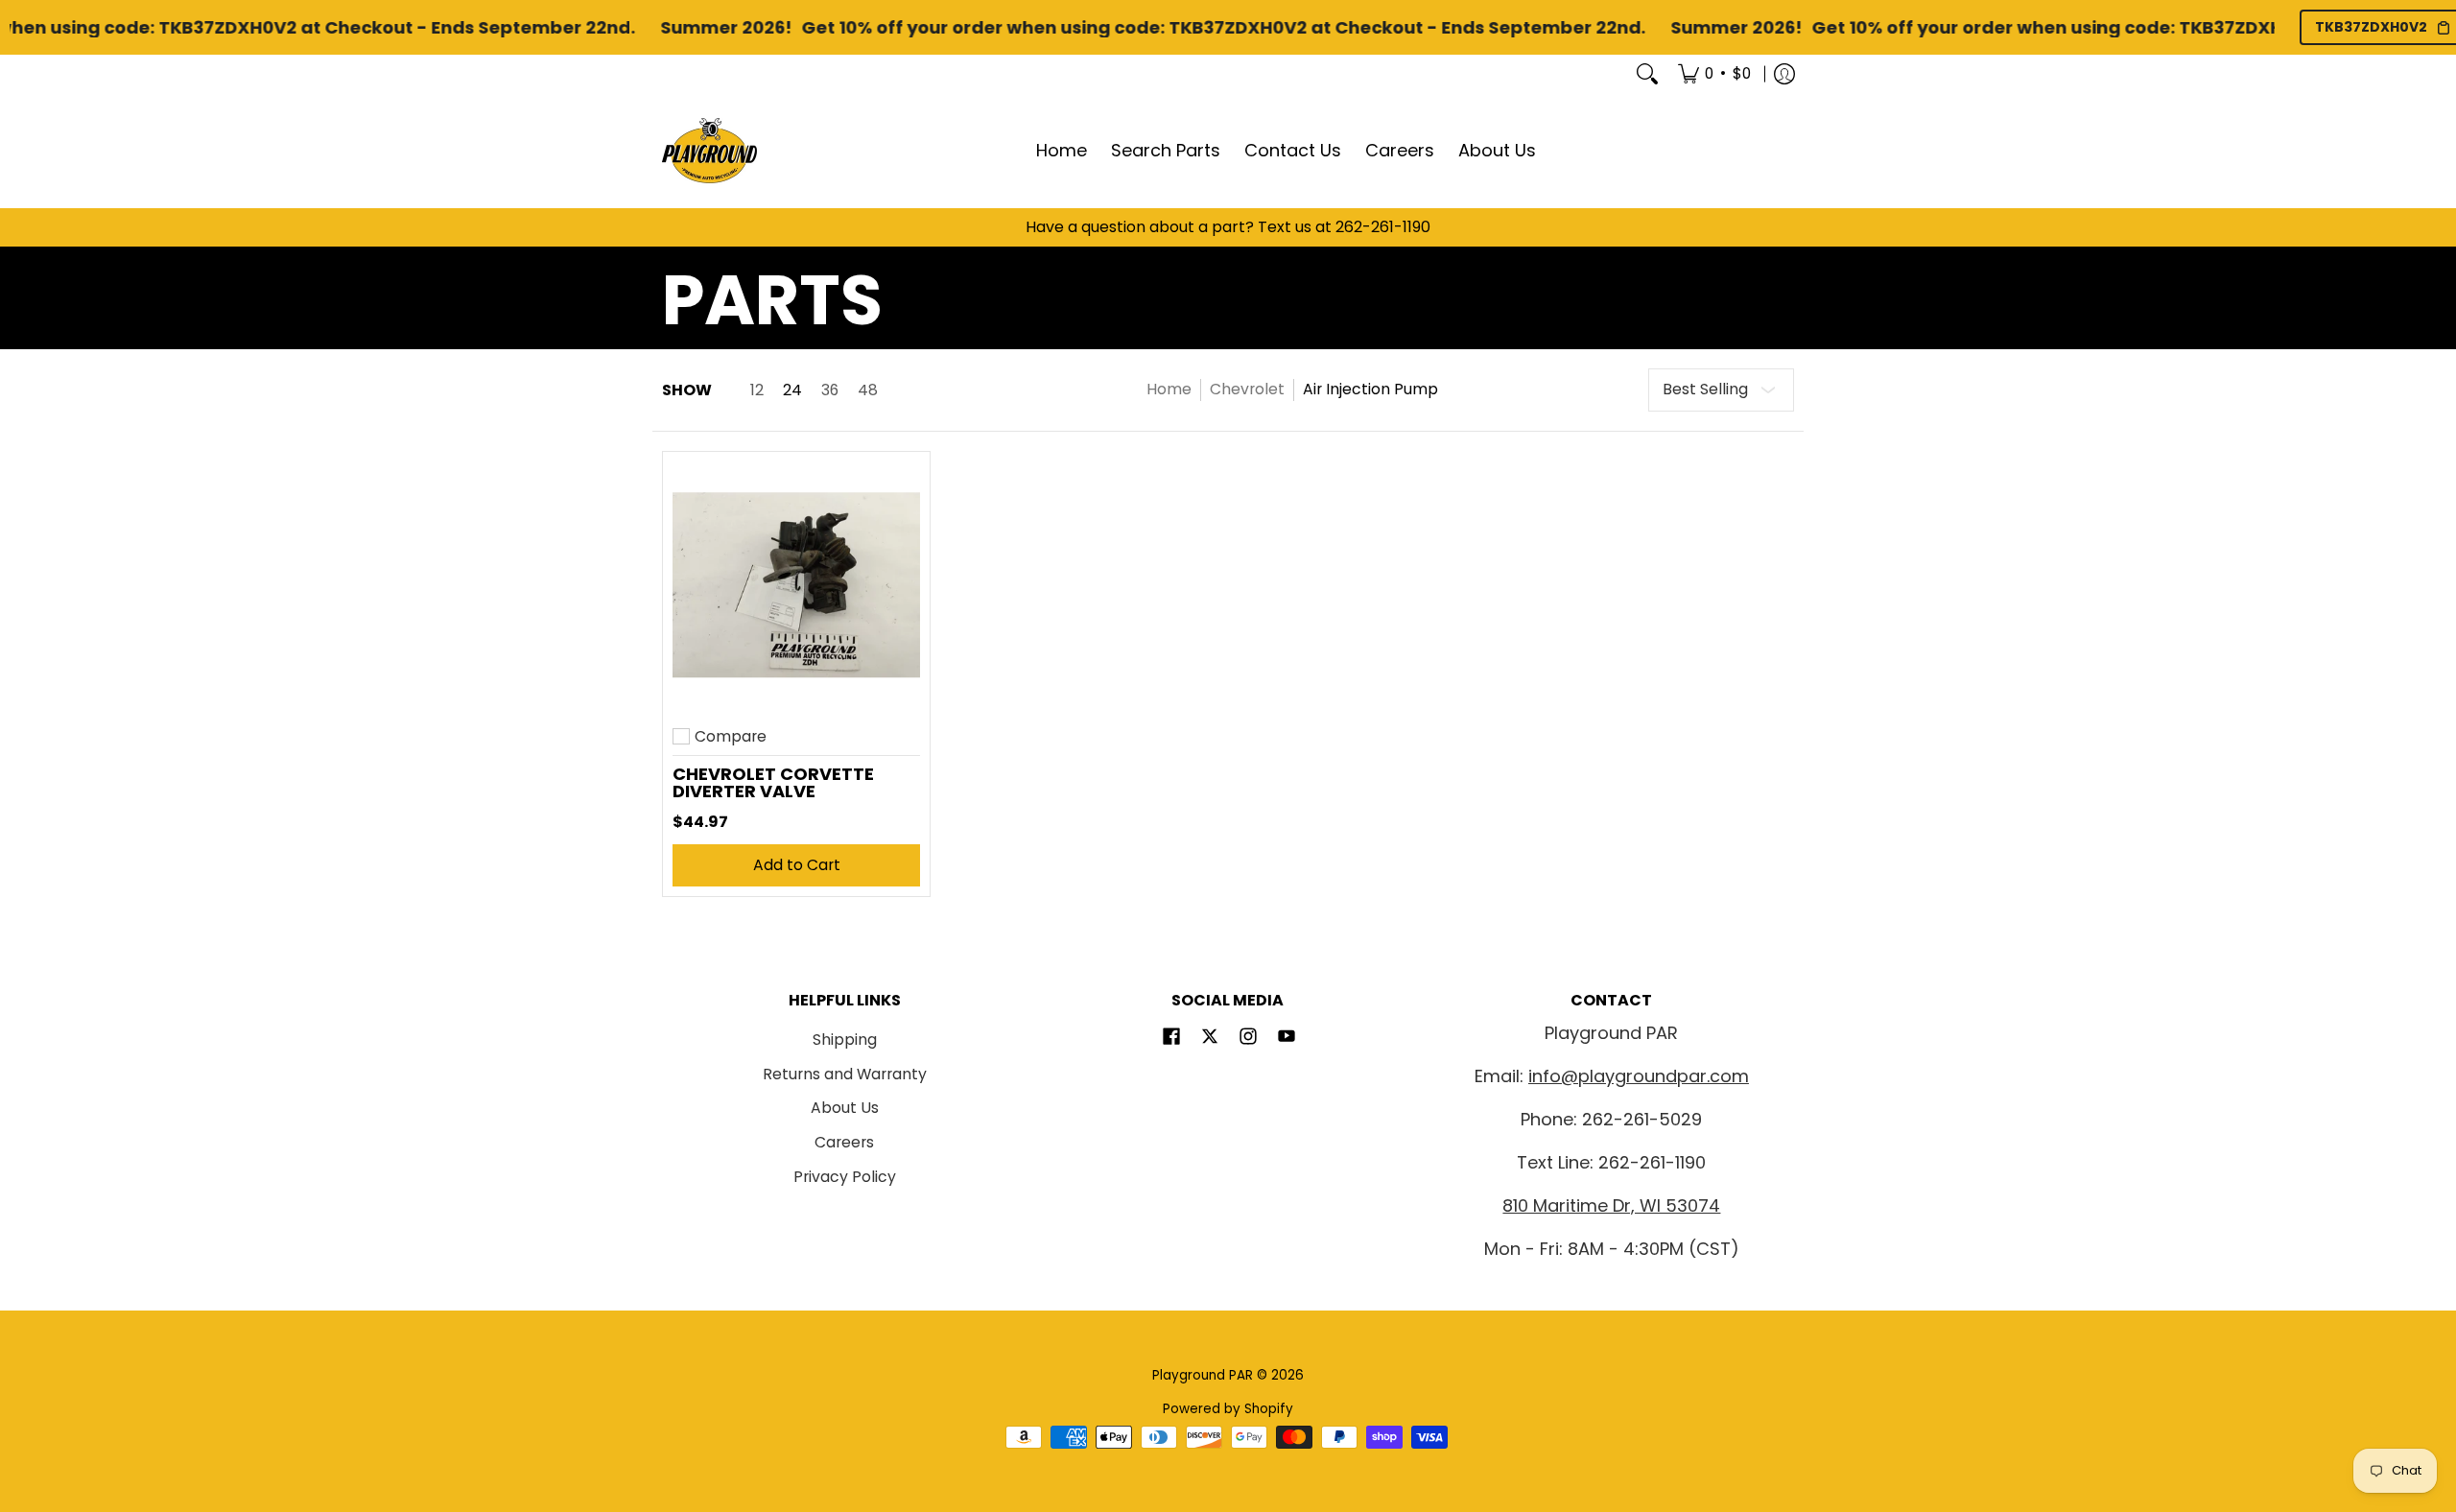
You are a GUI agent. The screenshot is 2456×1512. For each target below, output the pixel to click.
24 (792, 390)
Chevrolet (1247, 389)
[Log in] (1784, 74)
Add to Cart (797, 865)
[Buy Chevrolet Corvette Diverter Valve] (796, 585)
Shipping (845, 1039)
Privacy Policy (845, 1177)
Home (1169, 389)
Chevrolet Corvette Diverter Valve (773, 782)
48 (868, 390)
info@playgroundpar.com (1639, 1076)
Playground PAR (1203, 1375)
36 (830, 390)
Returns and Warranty (845, 1074)
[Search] (1647, 74)
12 (757, 390)
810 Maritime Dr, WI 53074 (1611, 1205)
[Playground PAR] (710, 151)
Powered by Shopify (1228, 1409)
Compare (731, 737)
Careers (844, 1142)
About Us (845, 1108)
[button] (1171, 1038)
